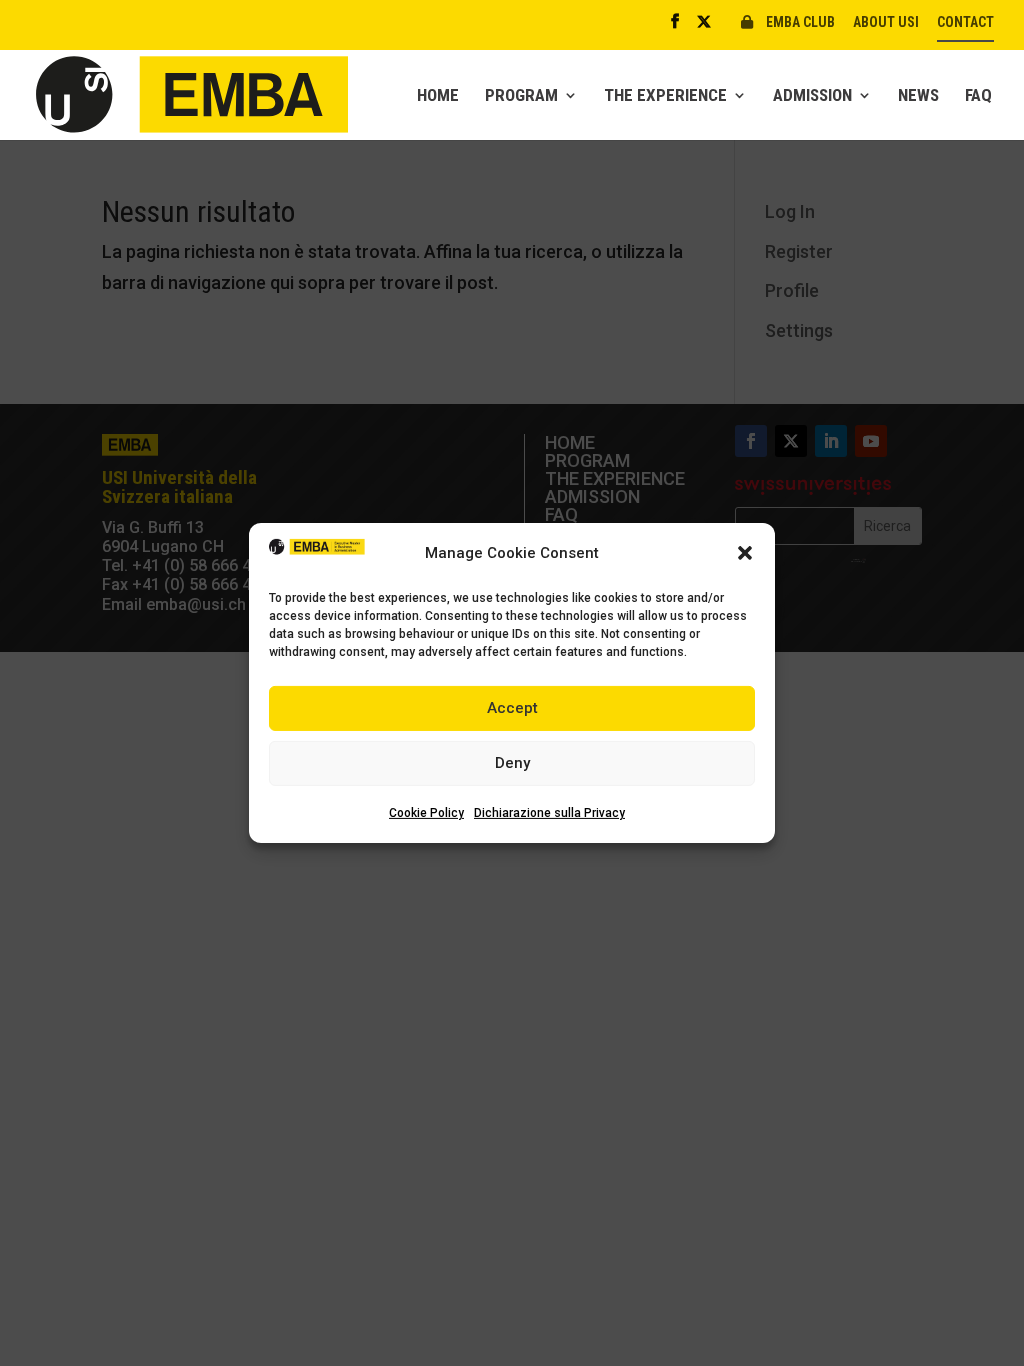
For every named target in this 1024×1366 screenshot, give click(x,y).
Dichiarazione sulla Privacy (549, 813)
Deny (512, 763)
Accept (512, 708)
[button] (745, 553)
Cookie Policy (426, 813)
